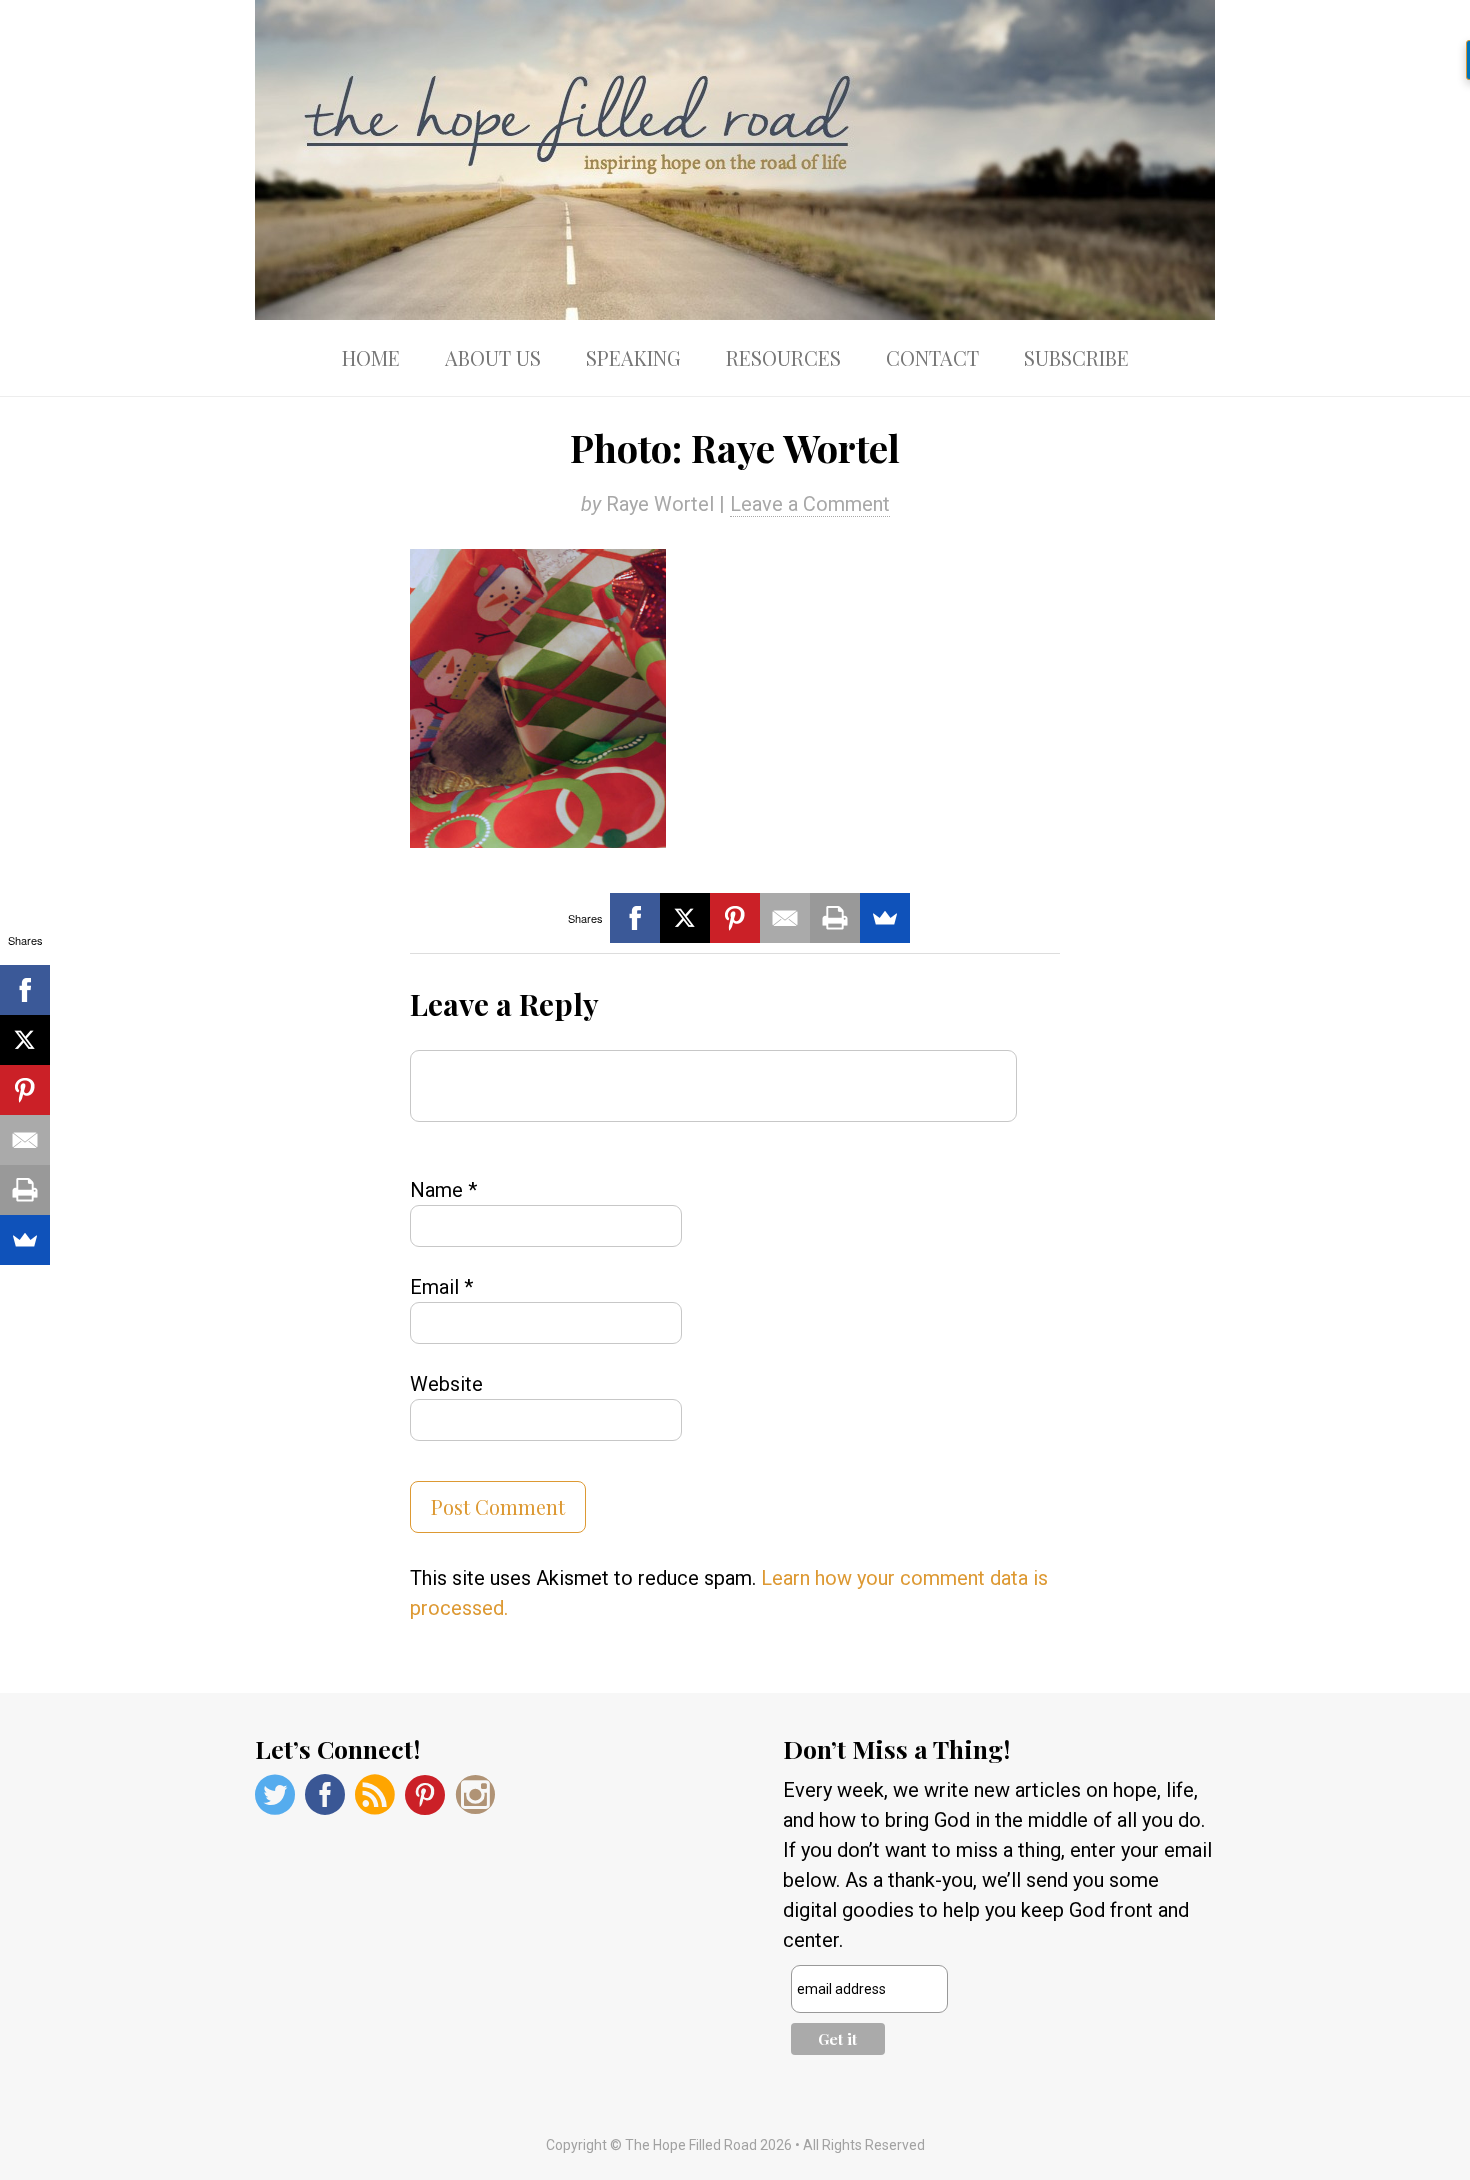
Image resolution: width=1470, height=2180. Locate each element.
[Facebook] (635, 918)
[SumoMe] (885, 918)
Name (443, 1190)
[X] (685, 918)
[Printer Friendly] (835, 918)
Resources (783, 357)
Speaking (633, 357)
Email (441, 1287)
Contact (932, 357)
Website (446, 1384)
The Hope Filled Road (735, 160)
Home (371, 357)
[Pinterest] (735, 918)
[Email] (785, 918)
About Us (493, 357)
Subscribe (1076, 357)
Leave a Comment (810, 504)
